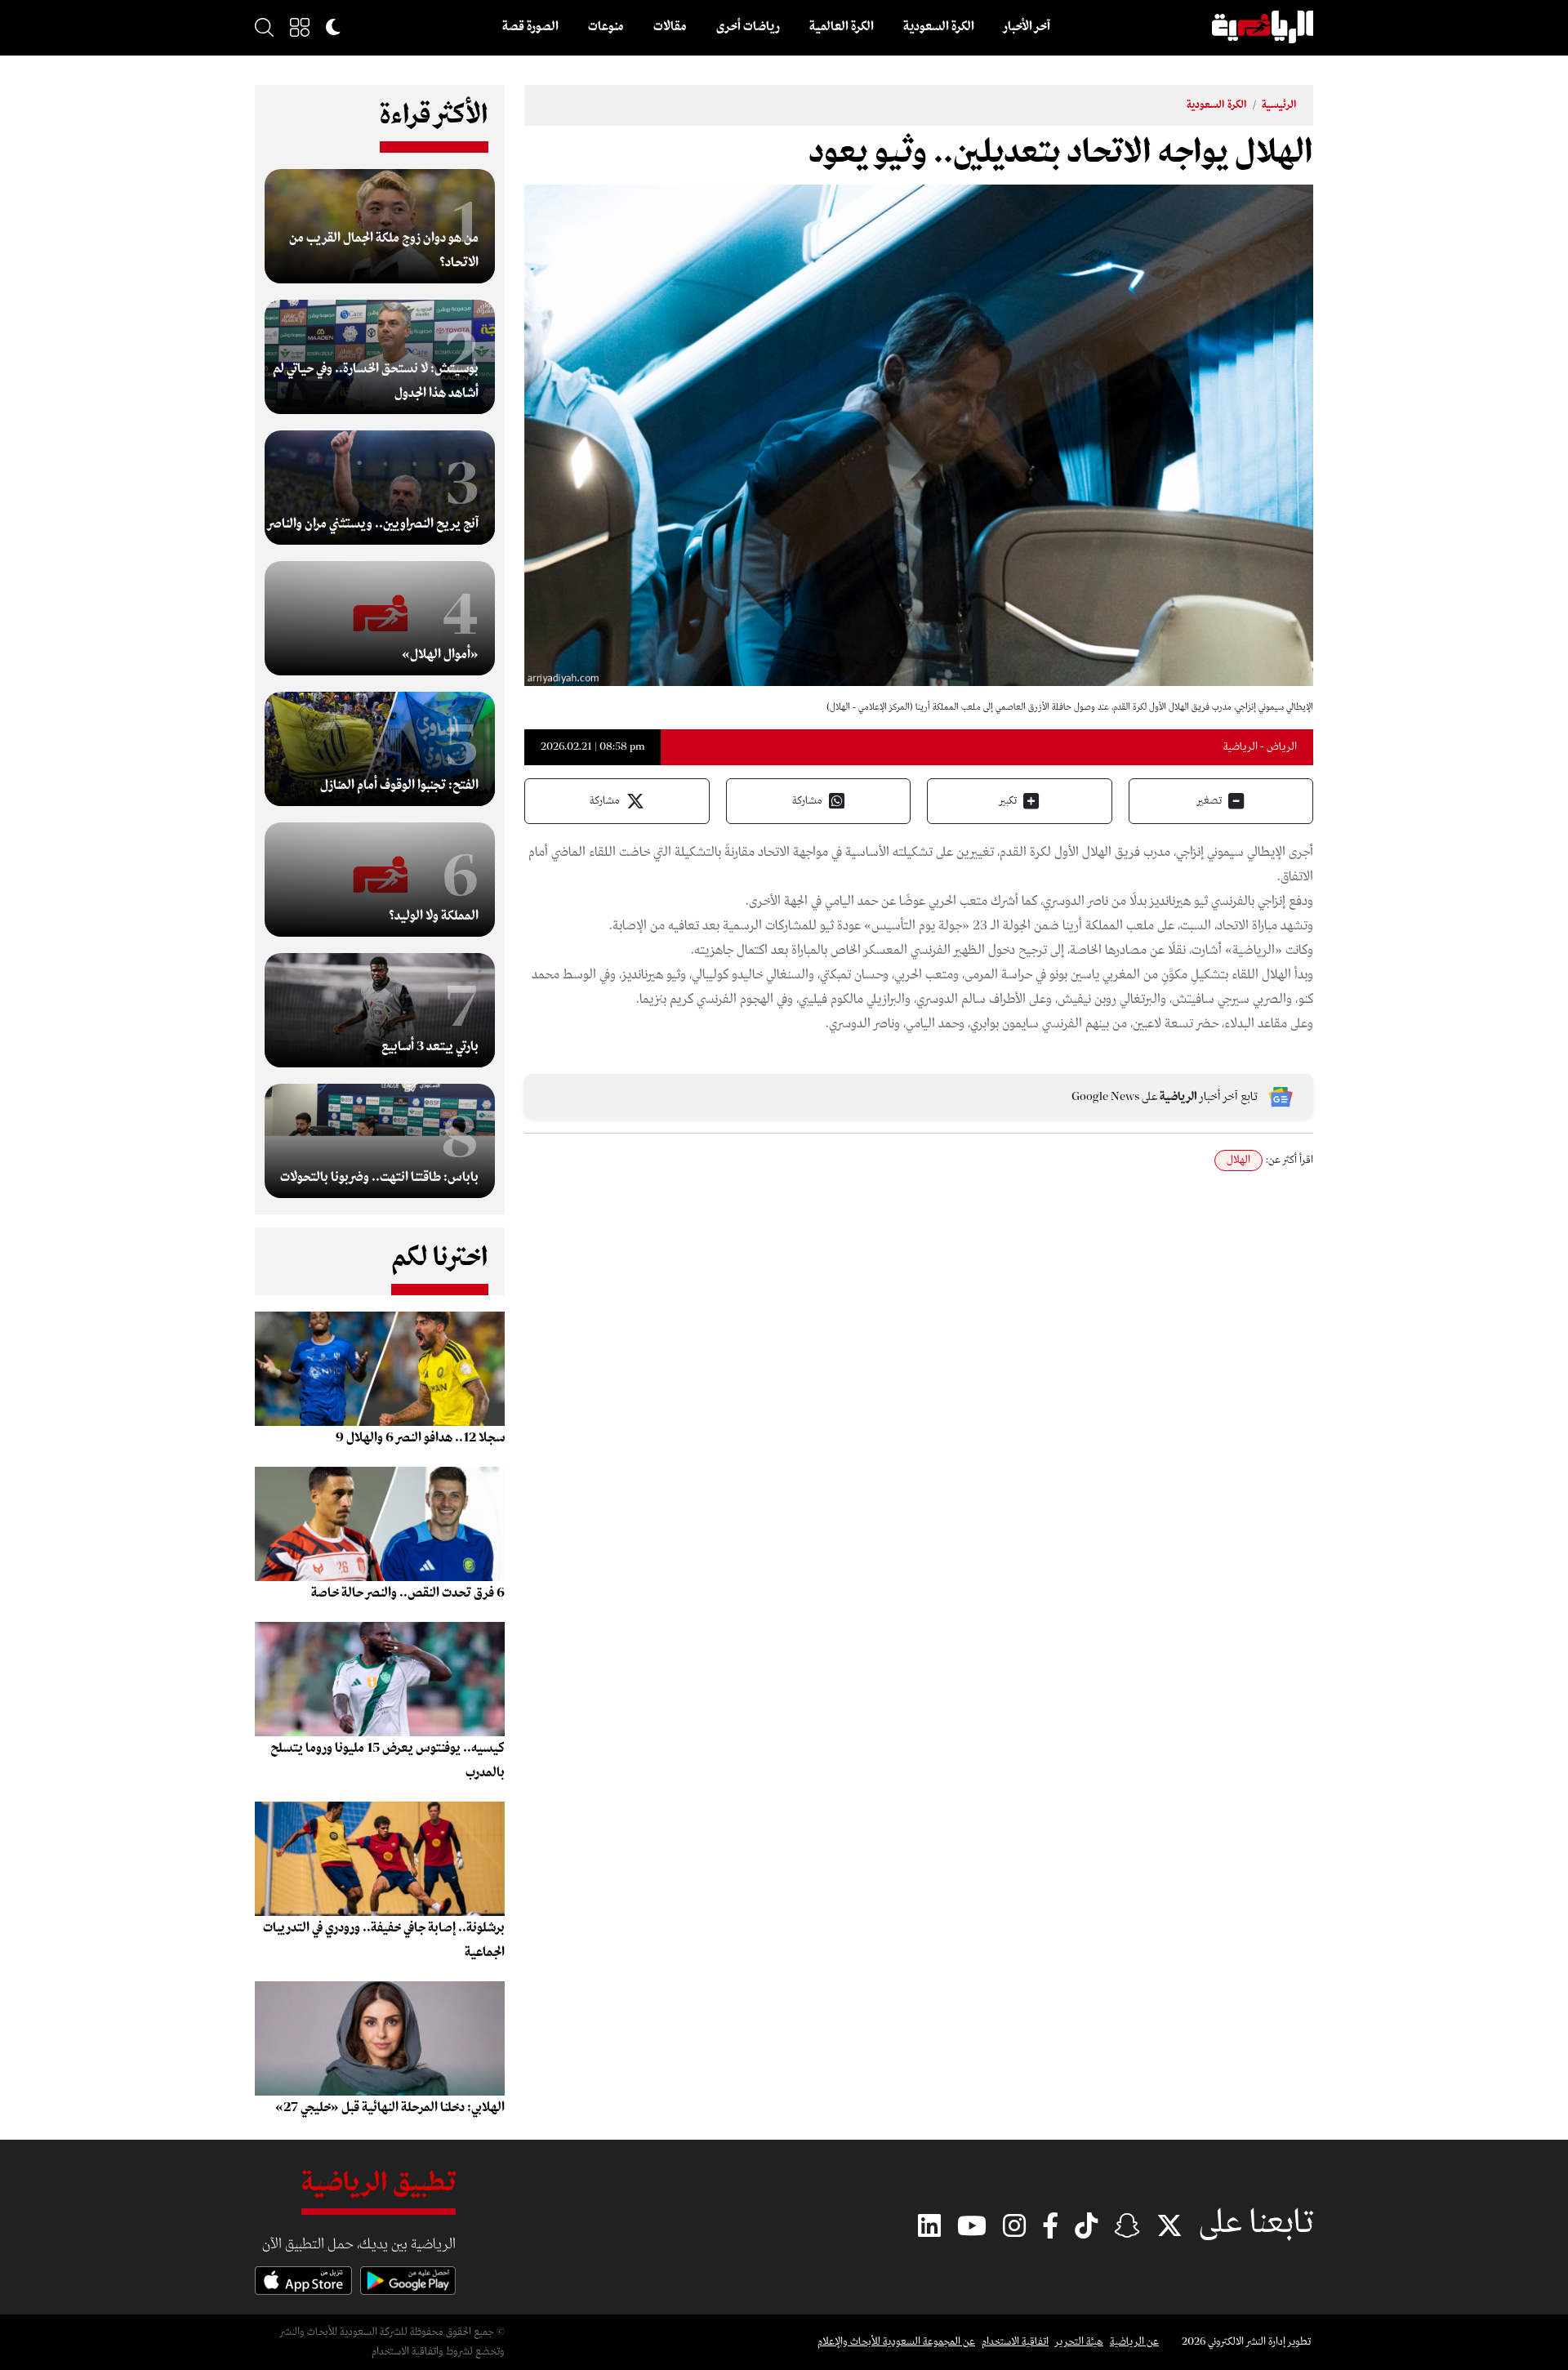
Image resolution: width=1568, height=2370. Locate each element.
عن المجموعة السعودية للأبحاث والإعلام (896, 2342)
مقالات (670, 27)
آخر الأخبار (1027, 27)
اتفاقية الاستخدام (1015, 2342)
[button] (300, 27)
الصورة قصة (530, 27)
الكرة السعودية (939, 27)
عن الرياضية (1134, 2342)
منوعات (606, 27)
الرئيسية (1279, 105)
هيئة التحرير (1079, 2342)
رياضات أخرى (748, 27)
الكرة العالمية (842, 27)
